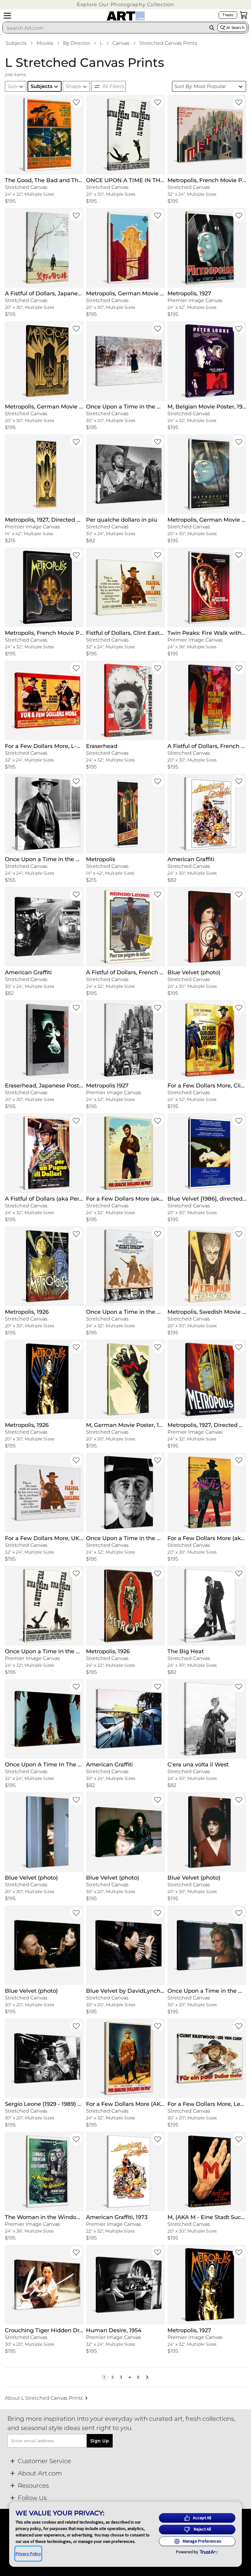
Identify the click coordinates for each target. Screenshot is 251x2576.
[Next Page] (147, 2377)
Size (13, 86)
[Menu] (7, 16)
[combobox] (104, 28)
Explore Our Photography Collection (125, 4)
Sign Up (100, 2441)
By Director (77, 43)
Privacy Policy (28, 2554)
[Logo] (126, 16)
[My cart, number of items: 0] (244, 15)
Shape (73, 86)
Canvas (121, 43)
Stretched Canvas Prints (168, 43)
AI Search (236, 27)
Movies (45, 43)
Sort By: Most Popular (200, 86)
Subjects (16, 43)
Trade (228, 15)
